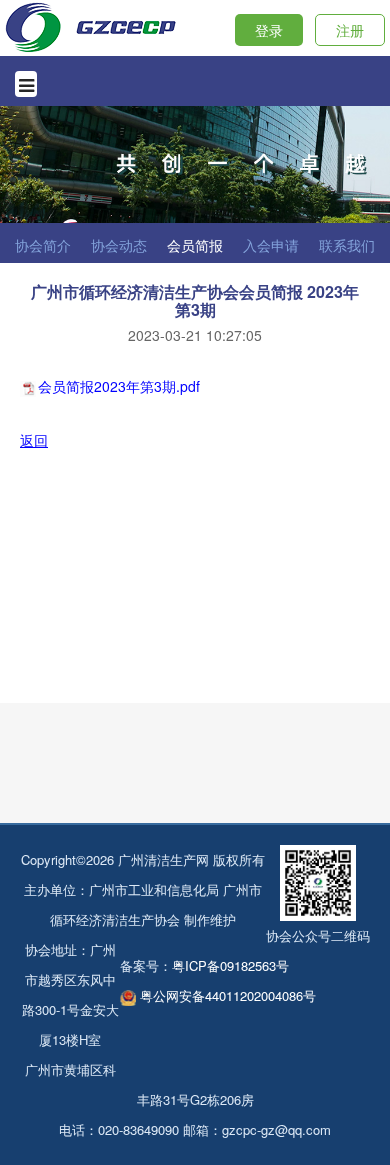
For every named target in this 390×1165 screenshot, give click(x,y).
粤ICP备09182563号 (230, 965)
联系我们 (347, 245)
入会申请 (271, 245)
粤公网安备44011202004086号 (228, 995)
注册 (350, 30)
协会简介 (43, 245)
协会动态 (119, 245)
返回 (34, 440)
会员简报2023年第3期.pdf (119, 386)
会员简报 (195, 245)
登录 (269, 30)
